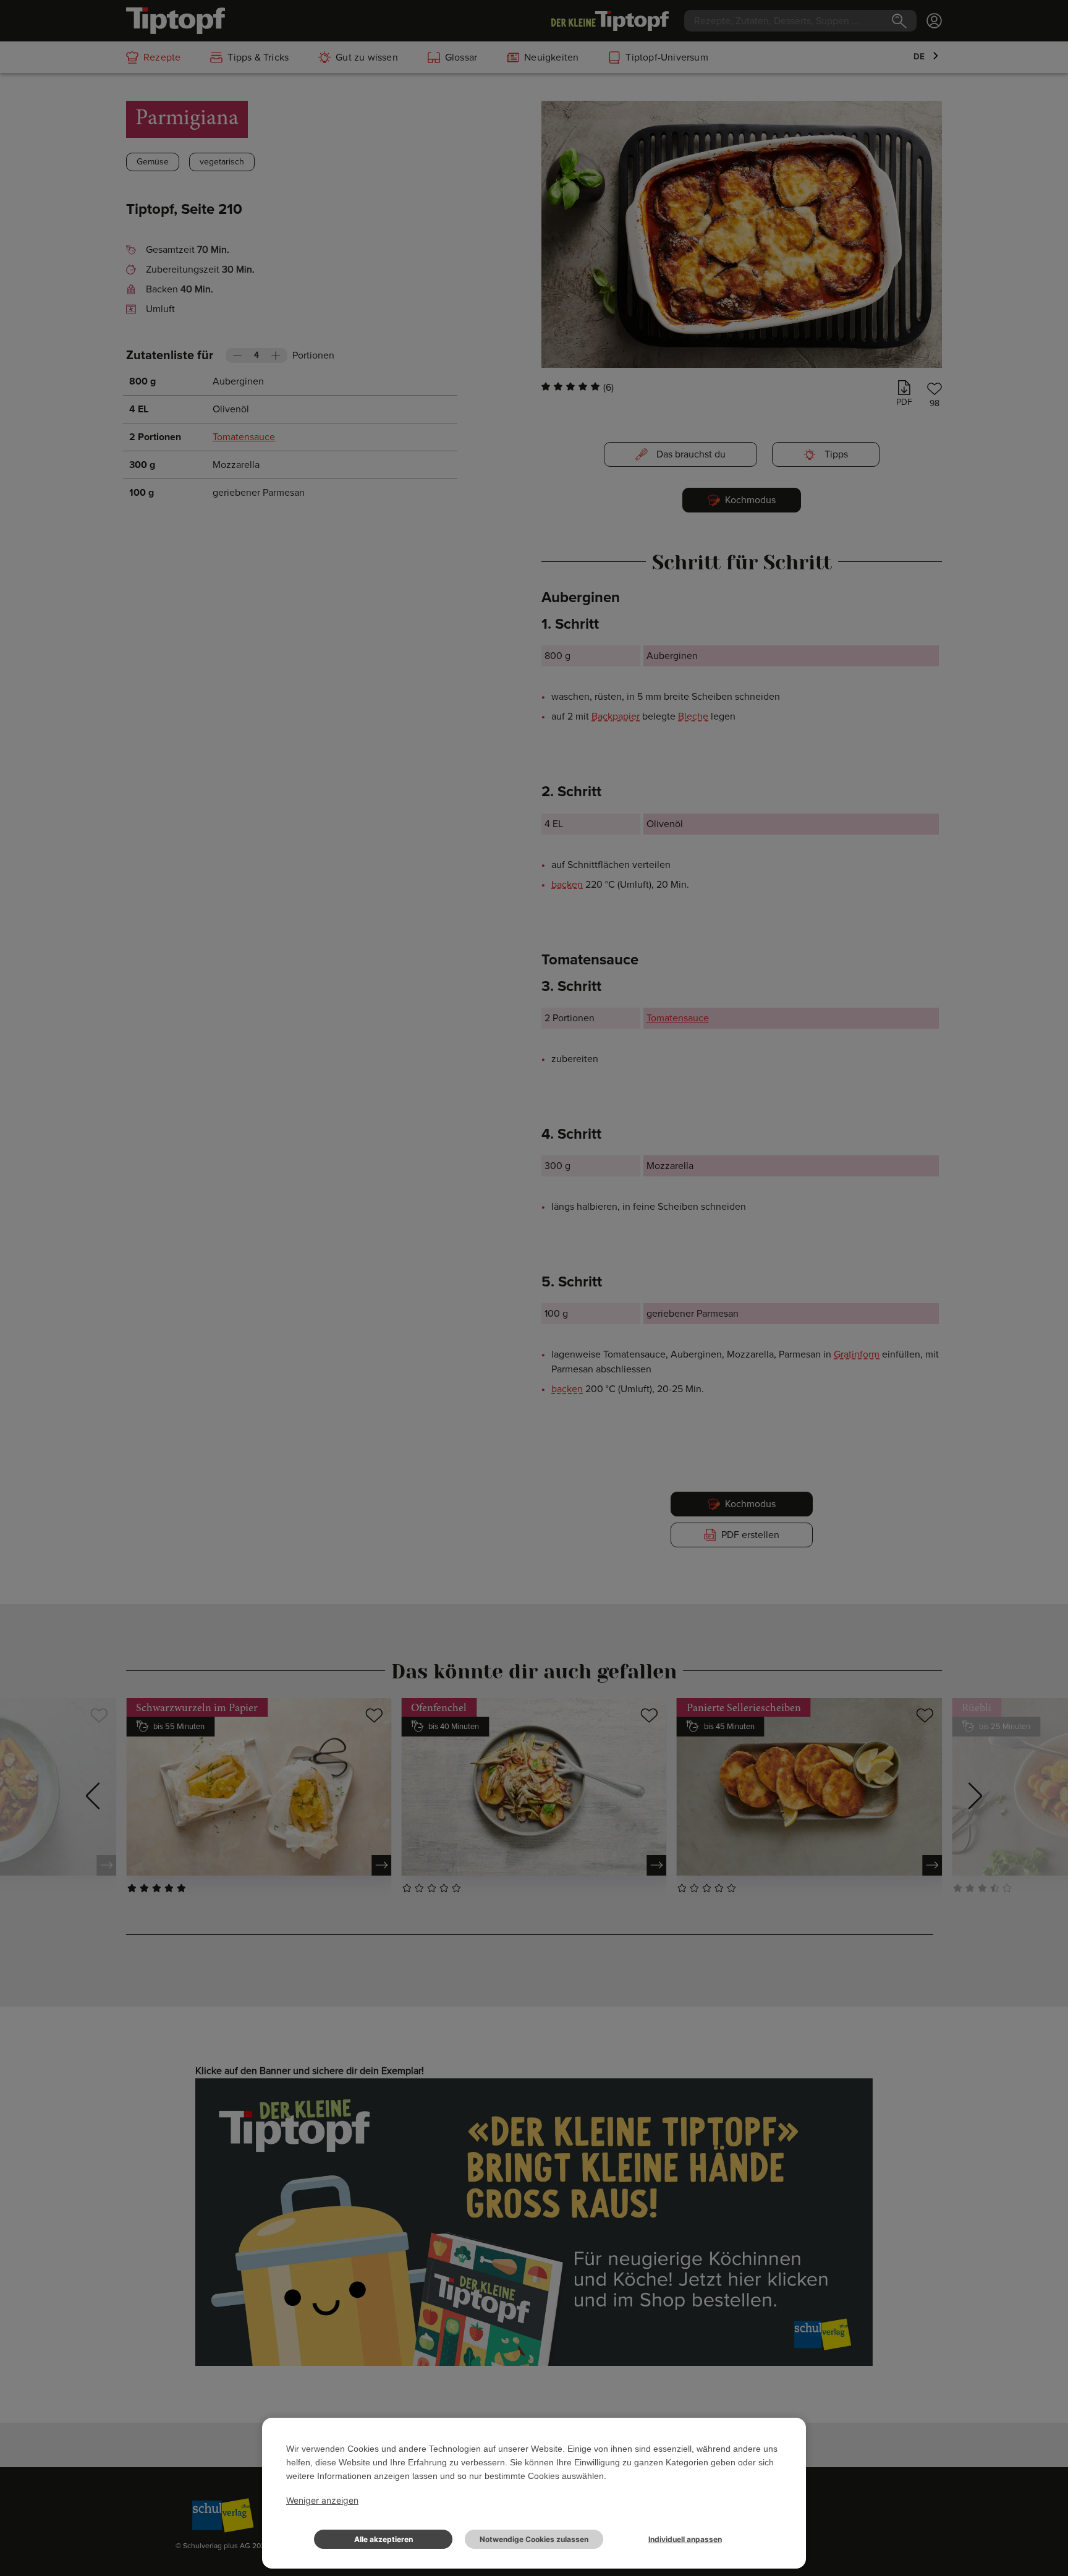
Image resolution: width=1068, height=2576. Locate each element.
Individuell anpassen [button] (685, 2539)
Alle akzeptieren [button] (384, 2539)
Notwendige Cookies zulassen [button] (534, 2539)
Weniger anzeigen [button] (322, 2500)
